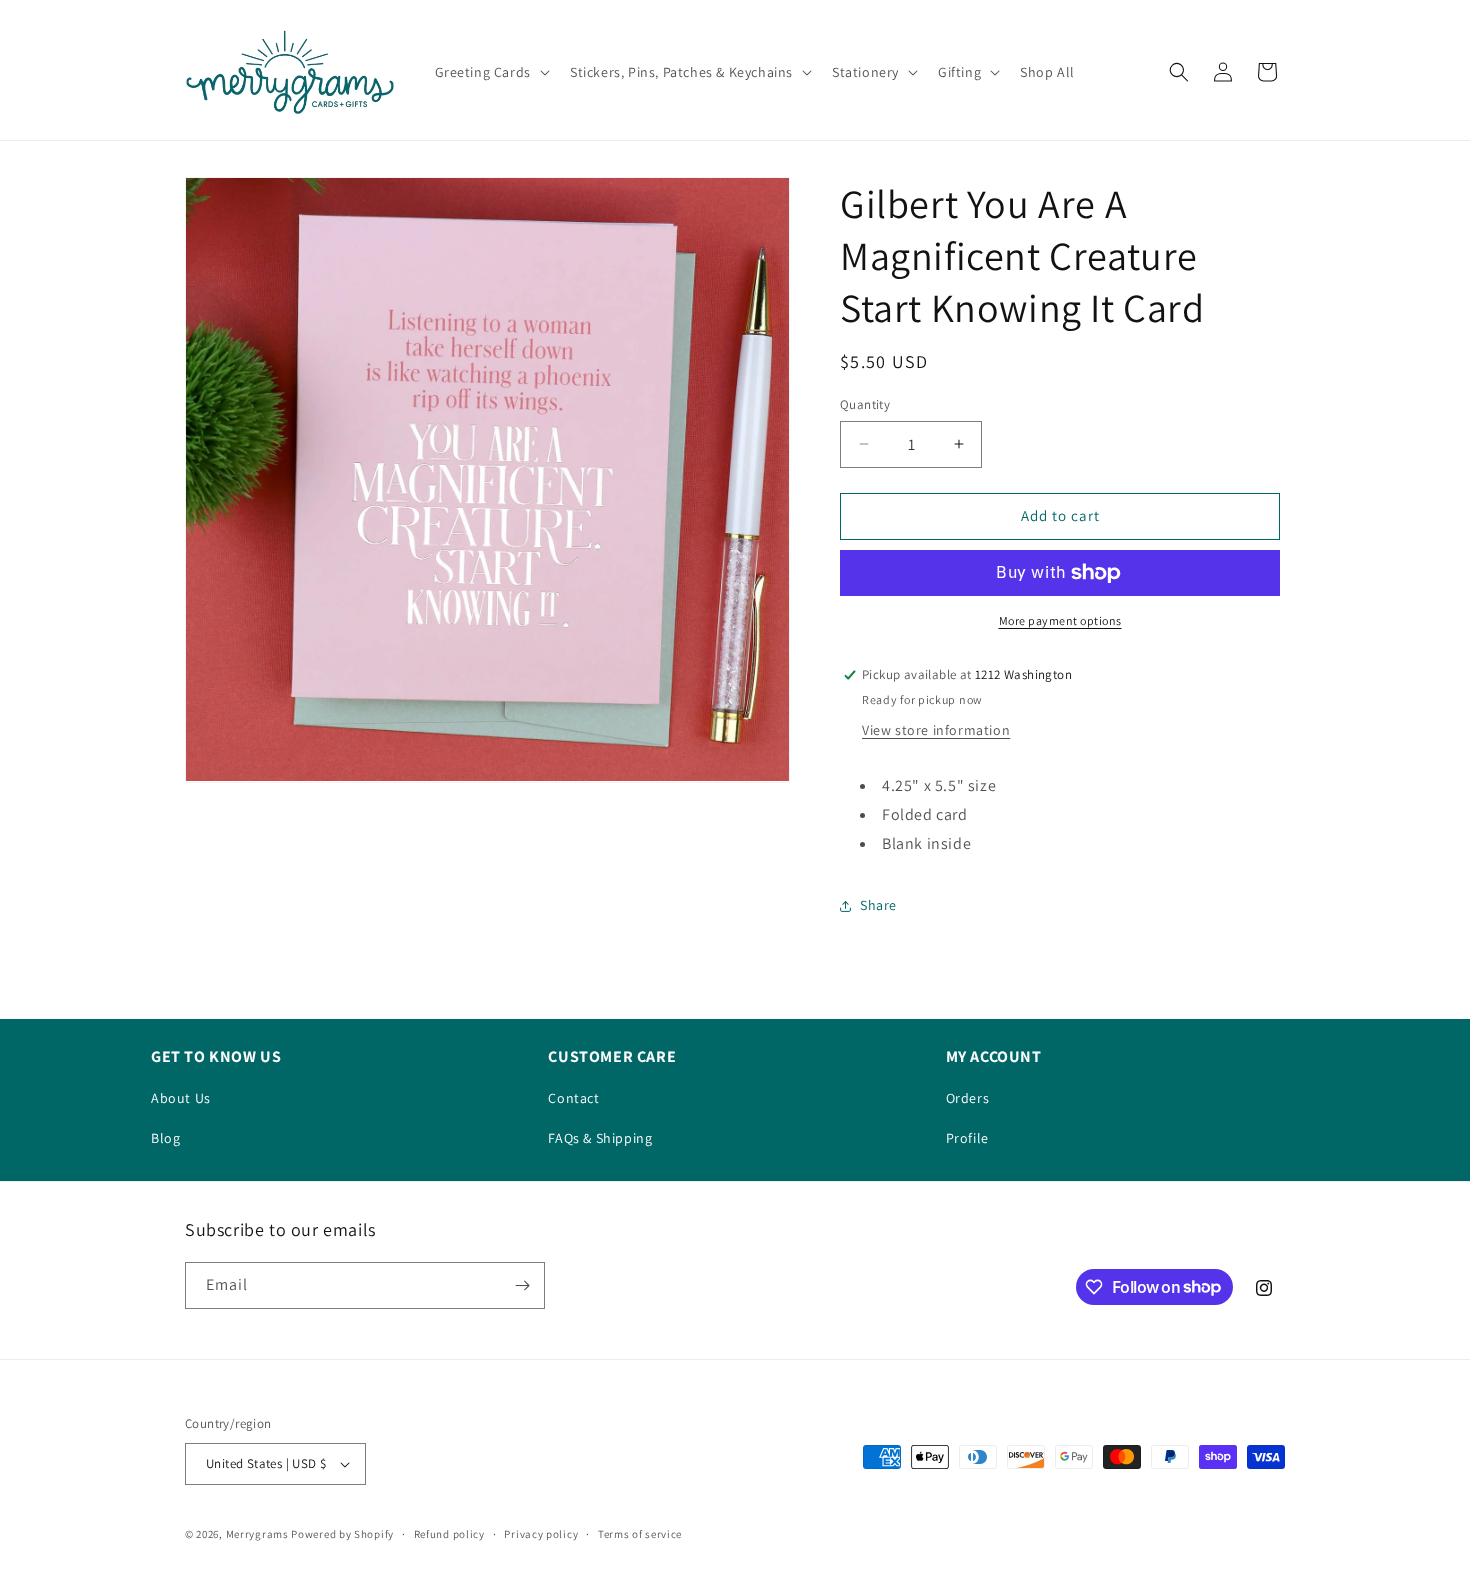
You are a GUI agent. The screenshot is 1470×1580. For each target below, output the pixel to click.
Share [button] (878, 905)
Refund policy (449, 1534)
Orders (968, 1098)
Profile (967, 1138)
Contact (573, 1098)
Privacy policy (541, 1534)
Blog (165, 1138)
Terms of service (640, 1534)
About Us (181, 1098)
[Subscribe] (522, 1285)
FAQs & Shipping (600, 1138)
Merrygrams (257, 1534)
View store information (936, 730)
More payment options (1060, 620)
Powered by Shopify (342, 1534)
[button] (490, 72)
